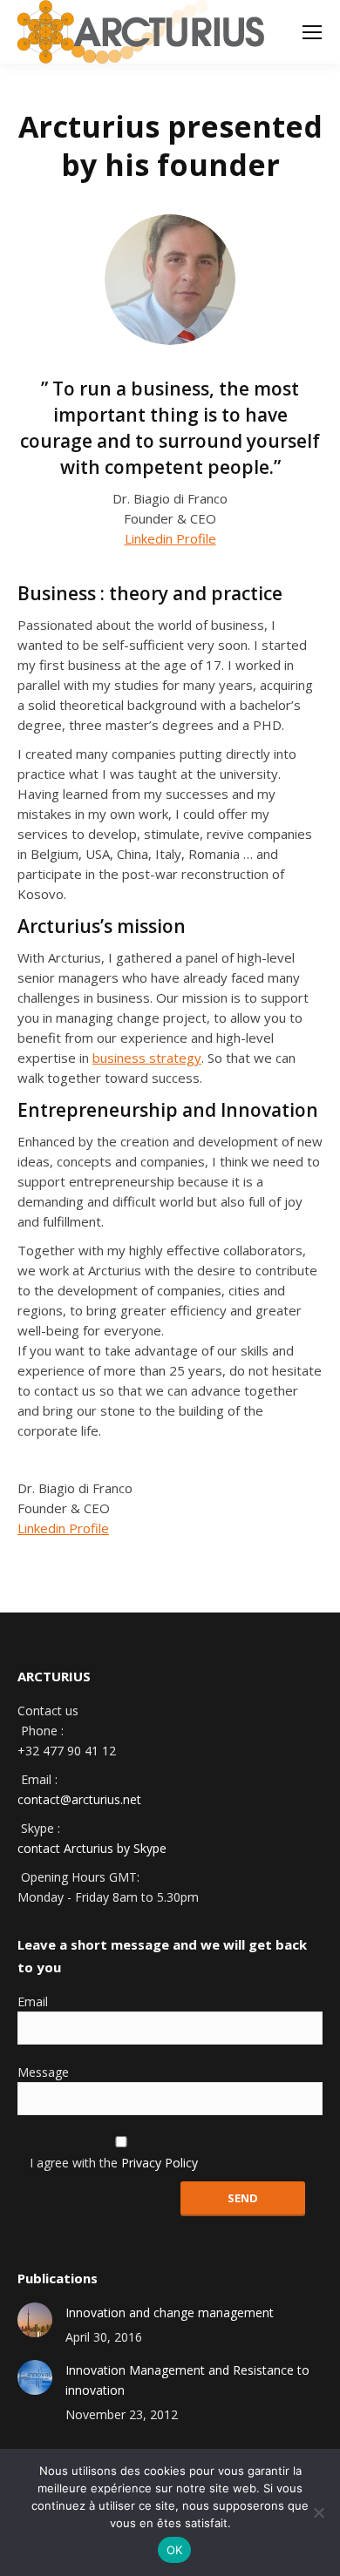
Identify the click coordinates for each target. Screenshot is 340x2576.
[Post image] (35, 2320)
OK (175, 2550)
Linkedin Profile (170, 538)
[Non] (318, 2512)
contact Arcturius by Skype (92, 1848)
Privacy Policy (160, 2163)
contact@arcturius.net (79, 1799)
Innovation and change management (170, 2312)
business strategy (147, 1058)
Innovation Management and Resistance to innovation (187, 2380)
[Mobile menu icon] (312, 32)
